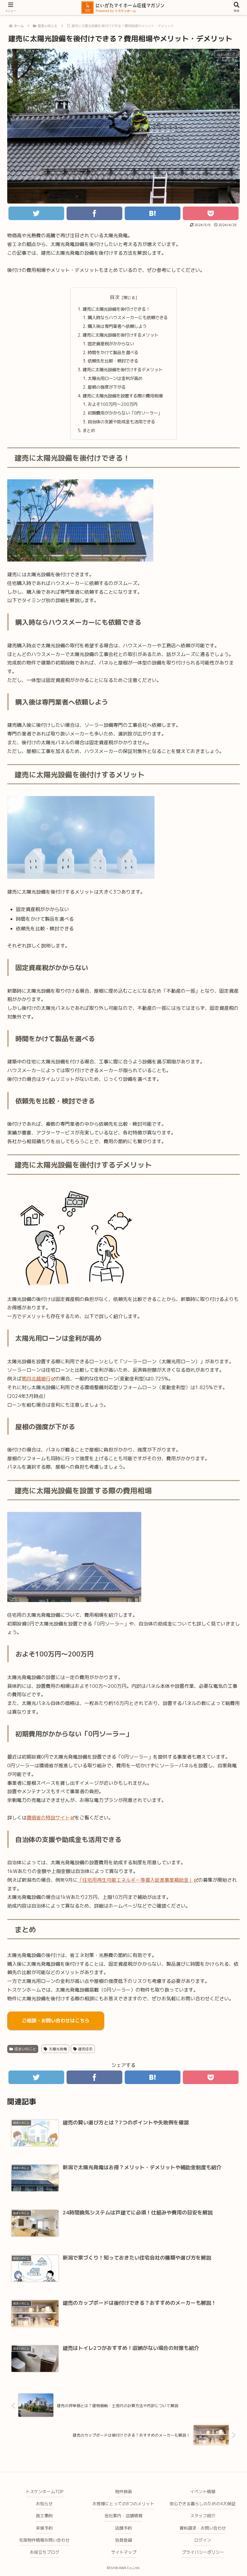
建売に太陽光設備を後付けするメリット (120, 335)
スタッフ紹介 (203, 2516)
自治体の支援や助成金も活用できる (121, 422)
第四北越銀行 (36, 1379)
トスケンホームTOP (44, 2492)
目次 (115, 297)
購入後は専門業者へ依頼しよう (117, 326)
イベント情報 (203, 2492)
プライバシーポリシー (203, 2552)
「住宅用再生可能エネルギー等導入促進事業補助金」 (136, 1880)
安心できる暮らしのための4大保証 (203, 2504)
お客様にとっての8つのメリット (123, 2504)
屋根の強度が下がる (107, 387)
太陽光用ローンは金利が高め (115, 378)
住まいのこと (25, 2049)
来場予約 (44, 2528)
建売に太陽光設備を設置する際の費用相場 (123, 396)
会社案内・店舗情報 (123, 2516)
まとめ (89, 431)
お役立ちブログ (45, 2552)
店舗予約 (123, 2528)
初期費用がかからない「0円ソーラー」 (125, 413)
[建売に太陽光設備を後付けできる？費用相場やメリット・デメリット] (153, 213)
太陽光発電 (58, 2049)
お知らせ (44, 2504)
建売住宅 (85, 2049)
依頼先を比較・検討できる (113, 361)
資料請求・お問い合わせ (203, 2528)
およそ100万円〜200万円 (113, 404)
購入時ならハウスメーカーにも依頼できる (128, 318)
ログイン (203, 2540)
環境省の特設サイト (48, 1818)
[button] (225, 1323)
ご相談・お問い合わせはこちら (56, 2021)
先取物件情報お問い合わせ (44, 2540)
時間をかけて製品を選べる (113, 353)
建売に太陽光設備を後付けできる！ (116, 309)
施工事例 (44, 2516)
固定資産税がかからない (111, 344)
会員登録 (123, 2540)
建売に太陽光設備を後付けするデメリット (123, 370)
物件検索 (123, 2492)
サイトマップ (124, 2552)
